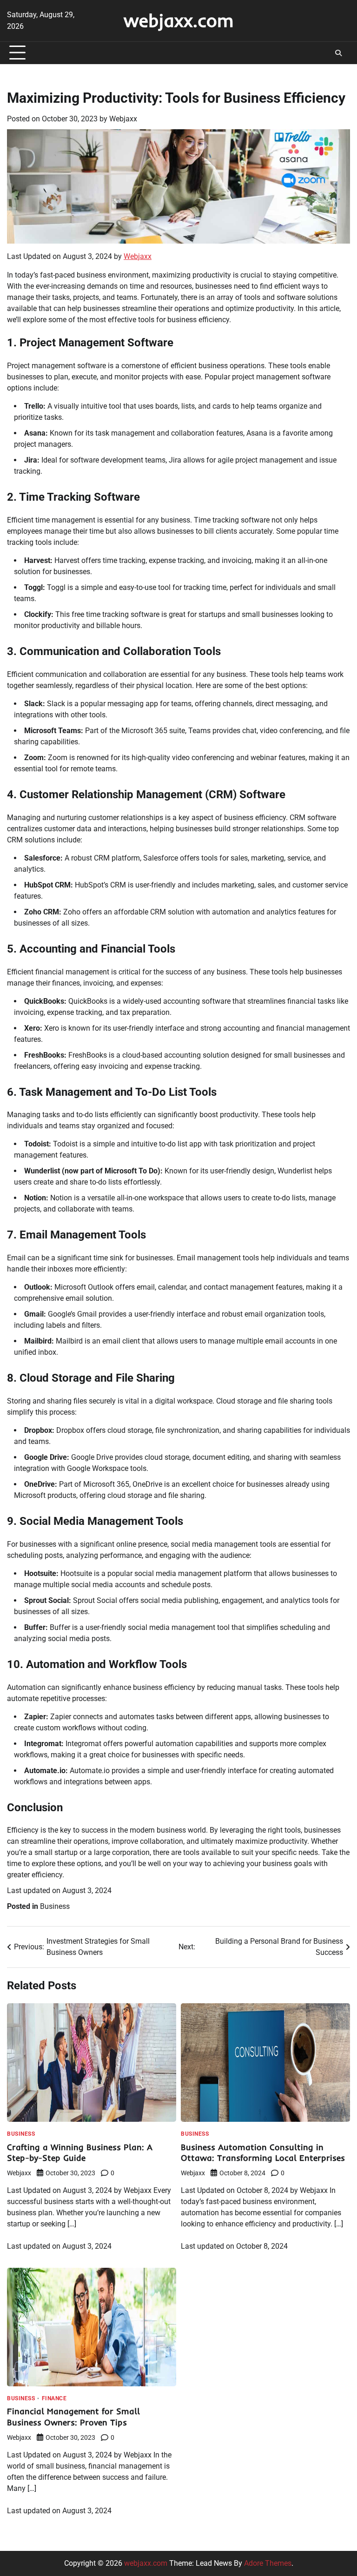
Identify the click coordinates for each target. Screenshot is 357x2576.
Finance (54, 2398)
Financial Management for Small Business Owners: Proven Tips (73, 2417)
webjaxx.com (179, 20)
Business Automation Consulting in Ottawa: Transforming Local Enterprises (263, 2153)
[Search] (338, 53)
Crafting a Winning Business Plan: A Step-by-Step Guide (80, 2153)
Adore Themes (268, 2563)
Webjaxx (123, 119)
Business (55, 1906)
